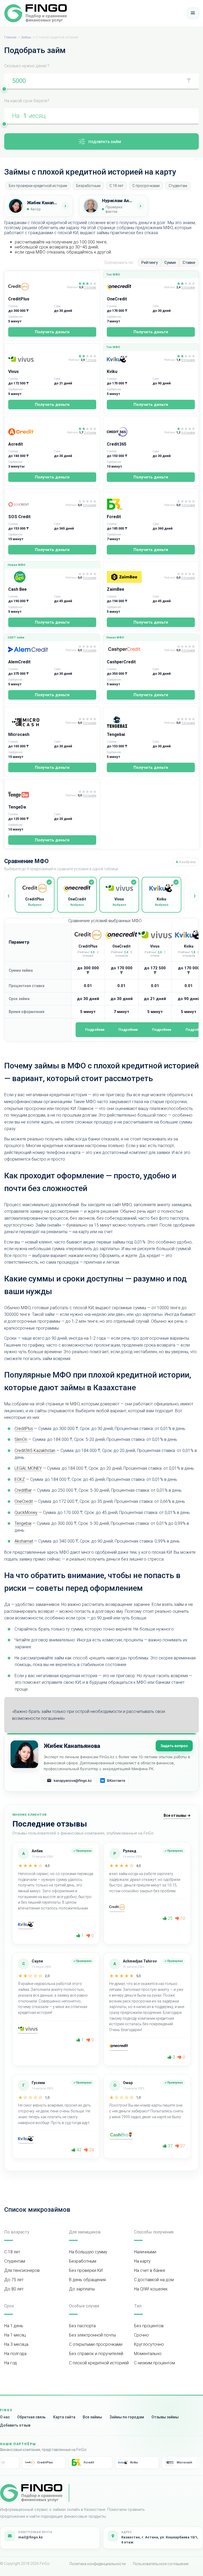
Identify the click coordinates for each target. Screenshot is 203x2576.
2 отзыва (90, 287)
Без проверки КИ (86, 2270)
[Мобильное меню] (193, 13)
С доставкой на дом (154, 2280)
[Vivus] (37, 359)
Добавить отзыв (15, 2425)
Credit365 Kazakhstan (35, 1451)
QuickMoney (26, 1513)
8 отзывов (188, 360)
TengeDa (17, 807)
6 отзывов (188, 433)
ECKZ (20, 1479)
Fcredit (114, 517)
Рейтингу (150, 263)
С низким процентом (154, 2363)
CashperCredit (121, 662)
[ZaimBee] (134, 577)
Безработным (88, 186)
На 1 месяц (15, 2335)
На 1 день (14, 2326)
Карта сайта (64, 2417)
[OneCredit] (134, 287)
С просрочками (146, 186)
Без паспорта (82, 2326)
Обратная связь (31, 2417)
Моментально (148, 2354)
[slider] (4, 89)
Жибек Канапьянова (43, 203)
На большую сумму (88, 2252)
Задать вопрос (174, 1746)
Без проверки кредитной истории (38, 186)
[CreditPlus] (36, 287)
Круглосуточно (149, 2344)
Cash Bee (17, 589)
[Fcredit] (134, 504)
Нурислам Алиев (118, 201)
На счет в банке (150, 2270)
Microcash (19, 734)
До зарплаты (82, 2289)
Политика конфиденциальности (98, 2564)
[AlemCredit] (36, 650)
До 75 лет (14, 2280)
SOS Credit (19, 517)
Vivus (13, 372)
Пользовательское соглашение (161, 2564)
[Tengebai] (134, 722)
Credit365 (117, 444)
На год (11, 2363)
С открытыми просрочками (96, 2344)
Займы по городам (127, 2417)
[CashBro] (121, 2135)
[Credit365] (134, 432)
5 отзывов (188, 287)
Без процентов (149, 2326)
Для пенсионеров (22, 2270)
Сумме (170, 263)
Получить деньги (52, 332)
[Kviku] (134, 359)
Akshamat (24, 1541)
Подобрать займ (105, 142)
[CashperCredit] (134, 650)
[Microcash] (36, 722)
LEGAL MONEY (28, 1468)
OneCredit (117, 299)
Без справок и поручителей (96, 2354)
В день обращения (87, 2280)
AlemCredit (19, 662)
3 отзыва (90, 433)
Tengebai (116, 734)
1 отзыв (91, 360)
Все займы (92, 2417)
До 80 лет (14, 2289)
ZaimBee (116, 589)
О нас (5, 2417)
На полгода (15, 2354)
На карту (142, 2261)
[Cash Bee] (36, 577)
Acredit (16, 444)
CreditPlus (19, 299)
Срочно (141, 2335)
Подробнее (95, 1030)
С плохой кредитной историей (99, 2363)
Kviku (112, 372)
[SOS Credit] (36, 504)
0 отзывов (89, 505)
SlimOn (21, 1439)
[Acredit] (36, 432)
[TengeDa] (36, 795)
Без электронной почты (92, 2335)
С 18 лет (116, 186)
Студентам (178, 186)
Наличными (145, 2252)
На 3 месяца (16, 2344)
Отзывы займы (165, 2417)
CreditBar (23, 1490)
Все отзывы (177, 1815)
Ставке (189, 263)
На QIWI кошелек (151, 2289)
